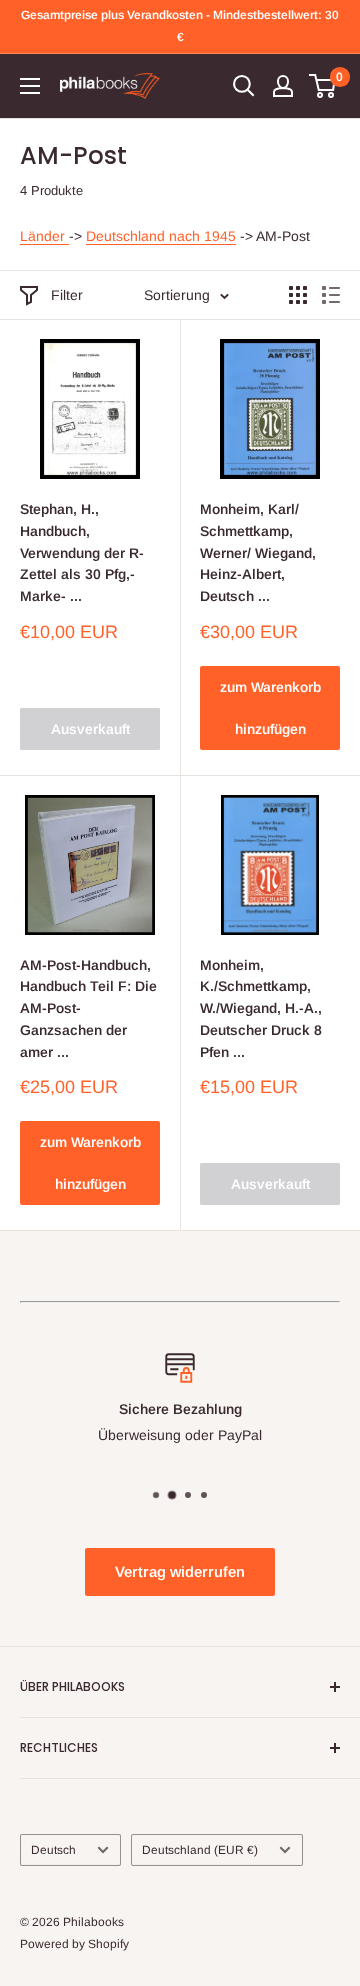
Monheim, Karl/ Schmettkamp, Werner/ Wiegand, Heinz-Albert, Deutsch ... (258, 552)
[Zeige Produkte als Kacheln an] (298, 295)
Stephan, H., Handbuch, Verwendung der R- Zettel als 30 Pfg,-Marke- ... (82, 552)
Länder (44, 236)
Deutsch (53, 1850)
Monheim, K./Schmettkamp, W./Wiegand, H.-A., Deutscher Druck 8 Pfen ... (261, 1008)
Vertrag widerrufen (180, 1571)
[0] (323, 86)
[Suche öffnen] (244, 86)
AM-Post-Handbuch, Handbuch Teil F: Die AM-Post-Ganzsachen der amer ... (88, 1008)
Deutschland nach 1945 (161, 236)
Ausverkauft (90, 729)
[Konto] (283, 86)
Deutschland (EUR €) (200, 1850)
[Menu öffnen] (30, 86)
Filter (67, 295)
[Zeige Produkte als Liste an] (331, 295)
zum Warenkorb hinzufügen (270, 708)
